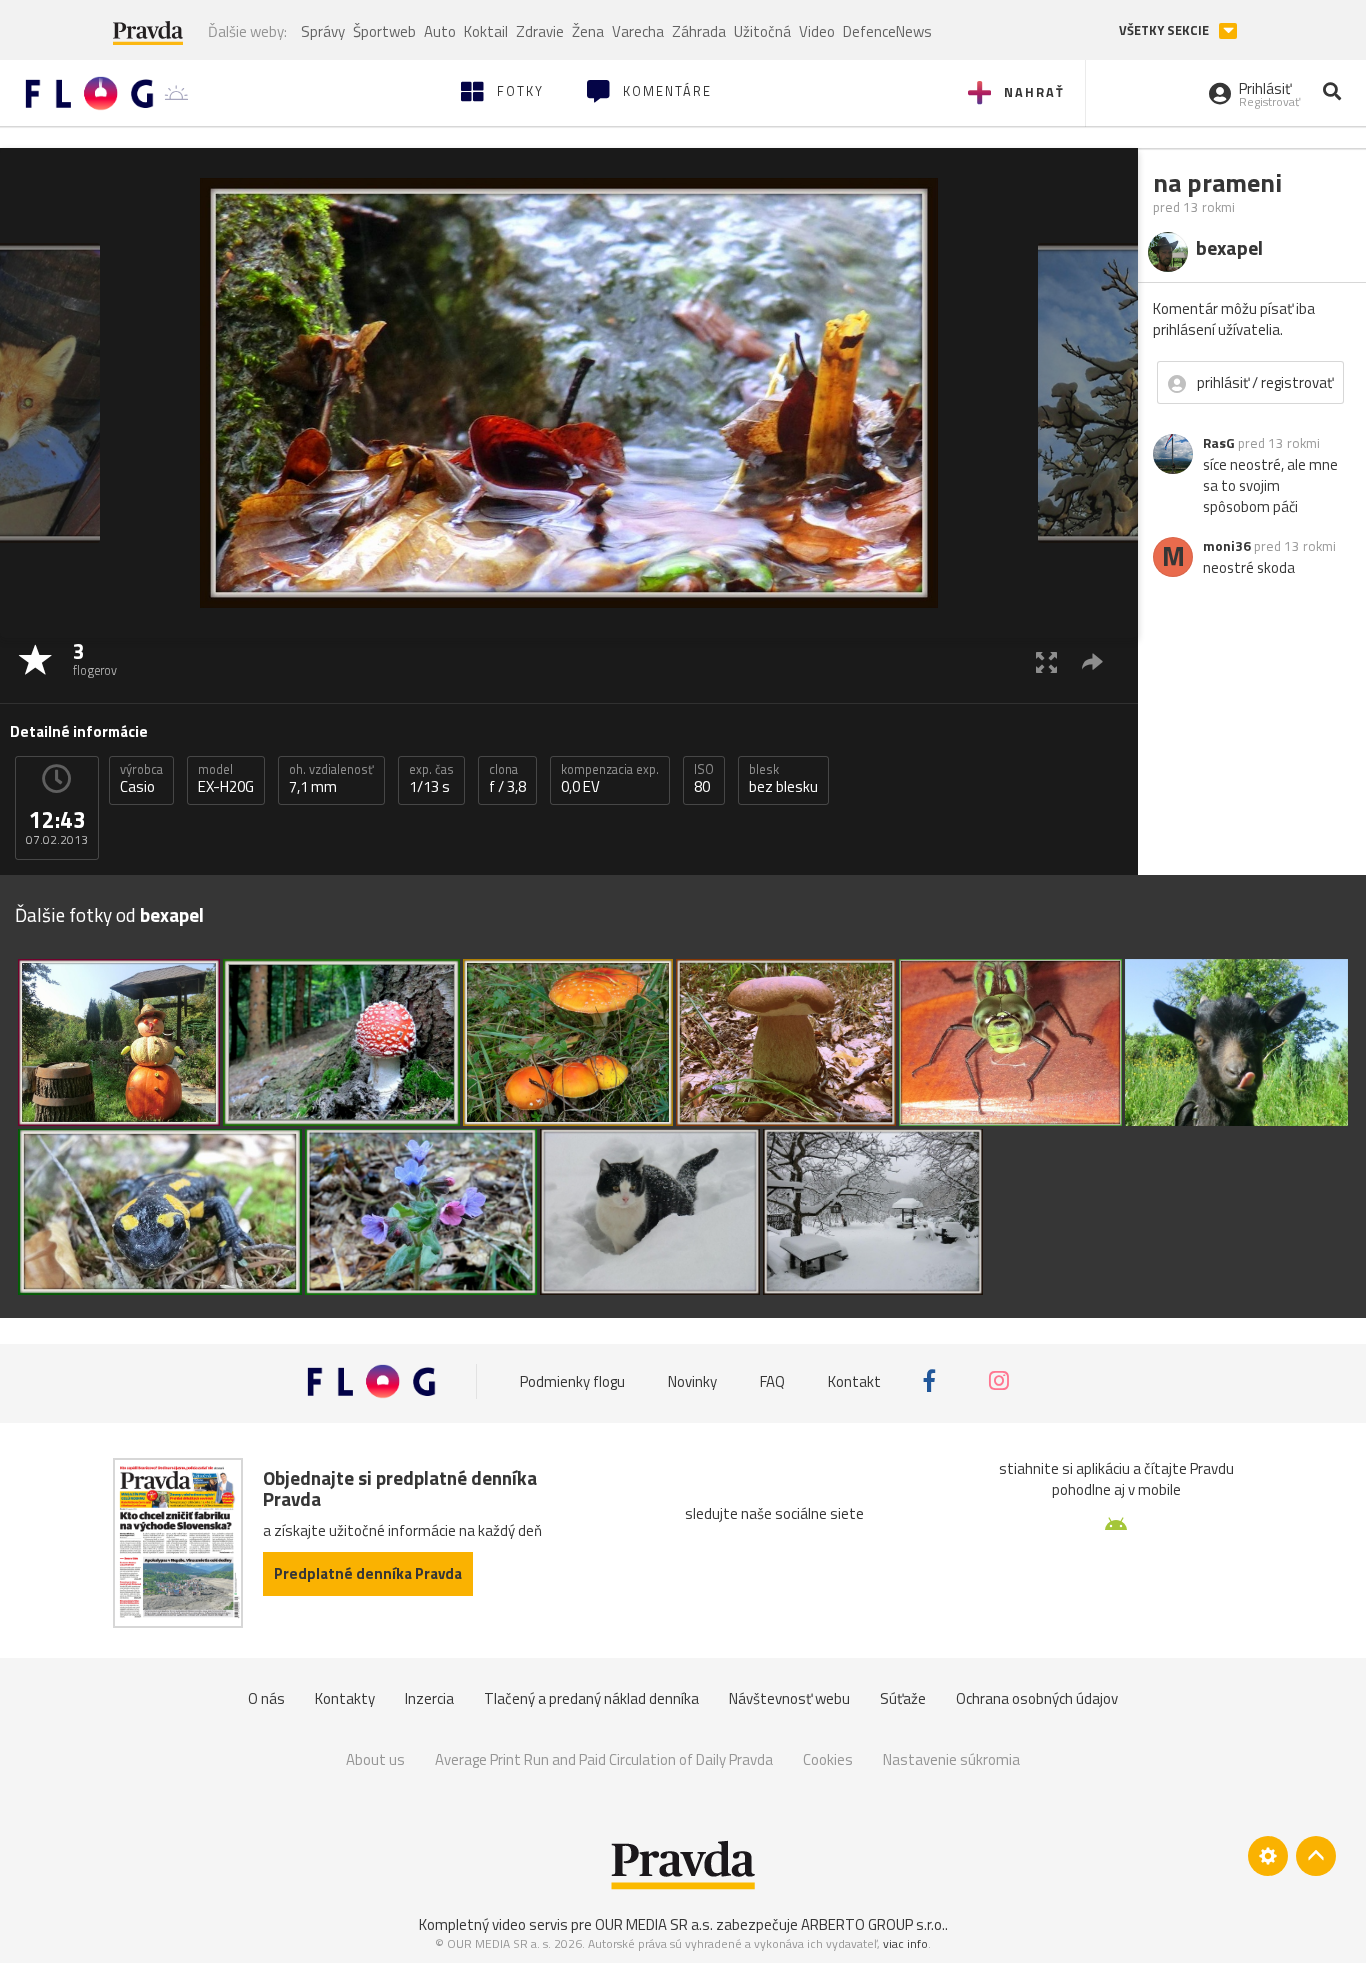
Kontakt (854, 1380)
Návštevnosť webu (789, 1698)
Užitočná (762, 31)
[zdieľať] (1092, 661)
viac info (905, 1943)
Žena (588, 31)
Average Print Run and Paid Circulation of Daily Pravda (604, 1759)
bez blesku (783, 779)
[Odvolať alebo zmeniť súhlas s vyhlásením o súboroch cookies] (1268, 1856)
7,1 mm (331, 779)
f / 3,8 (507, 779)
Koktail (486, 31)
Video (817, 31)
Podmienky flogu (572, 1380)
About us (375, 1759)
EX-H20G (226, 779)
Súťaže (903, 1698)
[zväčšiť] (1046, 661)
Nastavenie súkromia (951, 1759)
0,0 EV (610, 779)
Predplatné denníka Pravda (368, 1573)
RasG (1219, 443)
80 (704, 779)
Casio (141, 779)
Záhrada (699, 31)
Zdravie (540, 31)
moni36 (1227, 546)
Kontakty (345, 1698)
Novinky (692, 1380)
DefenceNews (887, 31)
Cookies (828, 1759)
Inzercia (429, 1698)
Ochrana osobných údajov (1037, 1698)
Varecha (638, 31)
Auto (440, 31)
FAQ (772, 1380)
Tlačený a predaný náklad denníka (591, 1698)
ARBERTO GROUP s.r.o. (873, 1924)
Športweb (384, 31)
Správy (323, 31)
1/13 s (431, 779)
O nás (266, 1698)
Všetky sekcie (1165, 30)
